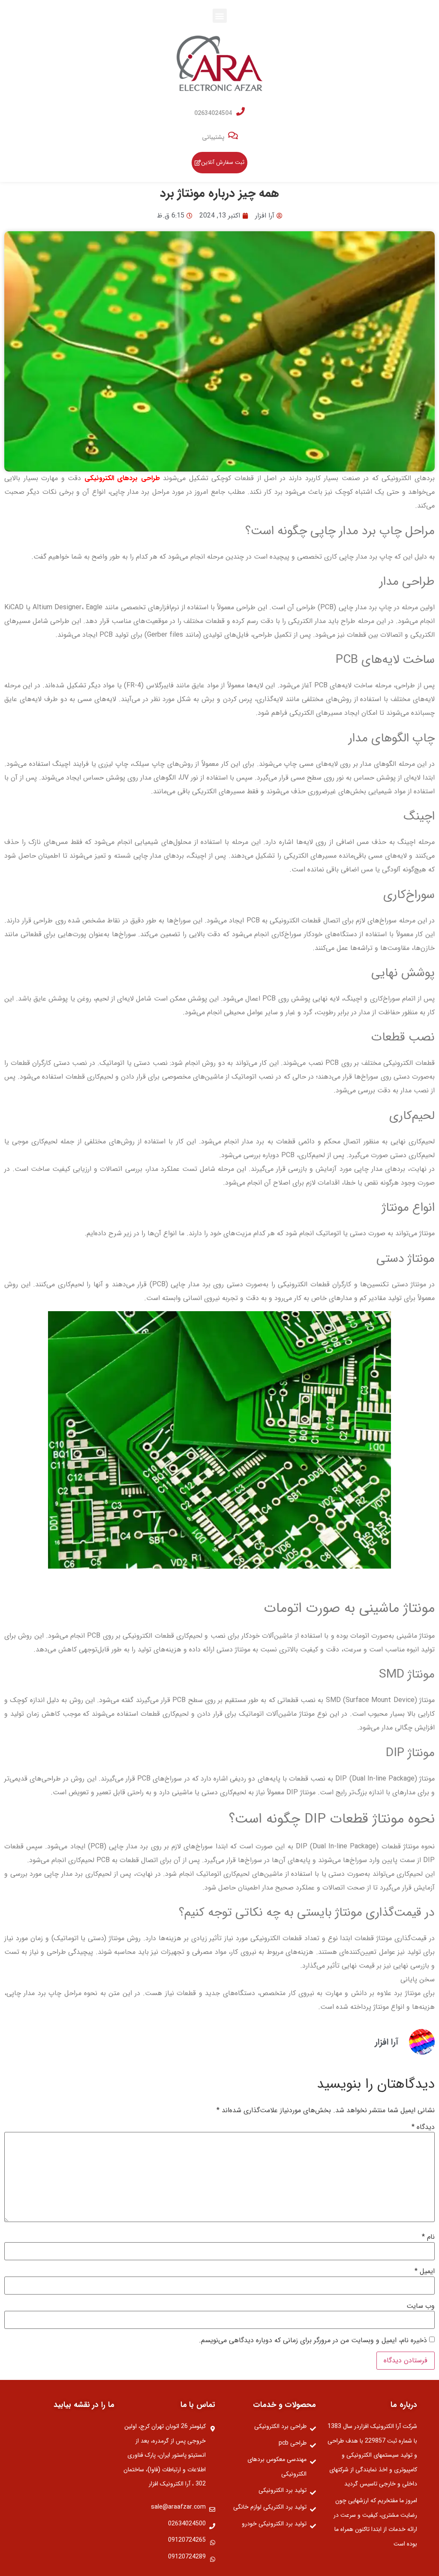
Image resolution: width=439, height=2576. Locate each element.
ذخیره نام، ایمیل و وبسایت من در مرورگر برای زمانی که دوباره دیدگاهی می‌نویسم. (313, 2340)
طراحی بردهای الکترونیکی (122, 478)
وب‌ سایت (421, 2306)
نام (428, 2237)
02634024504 (213, 113)
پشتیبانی (213, 137)
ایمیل (425, 2271)
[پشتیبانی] (233, 136)
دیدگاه (423, 2127)
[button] (220, 16)
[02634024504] (241, 112)
